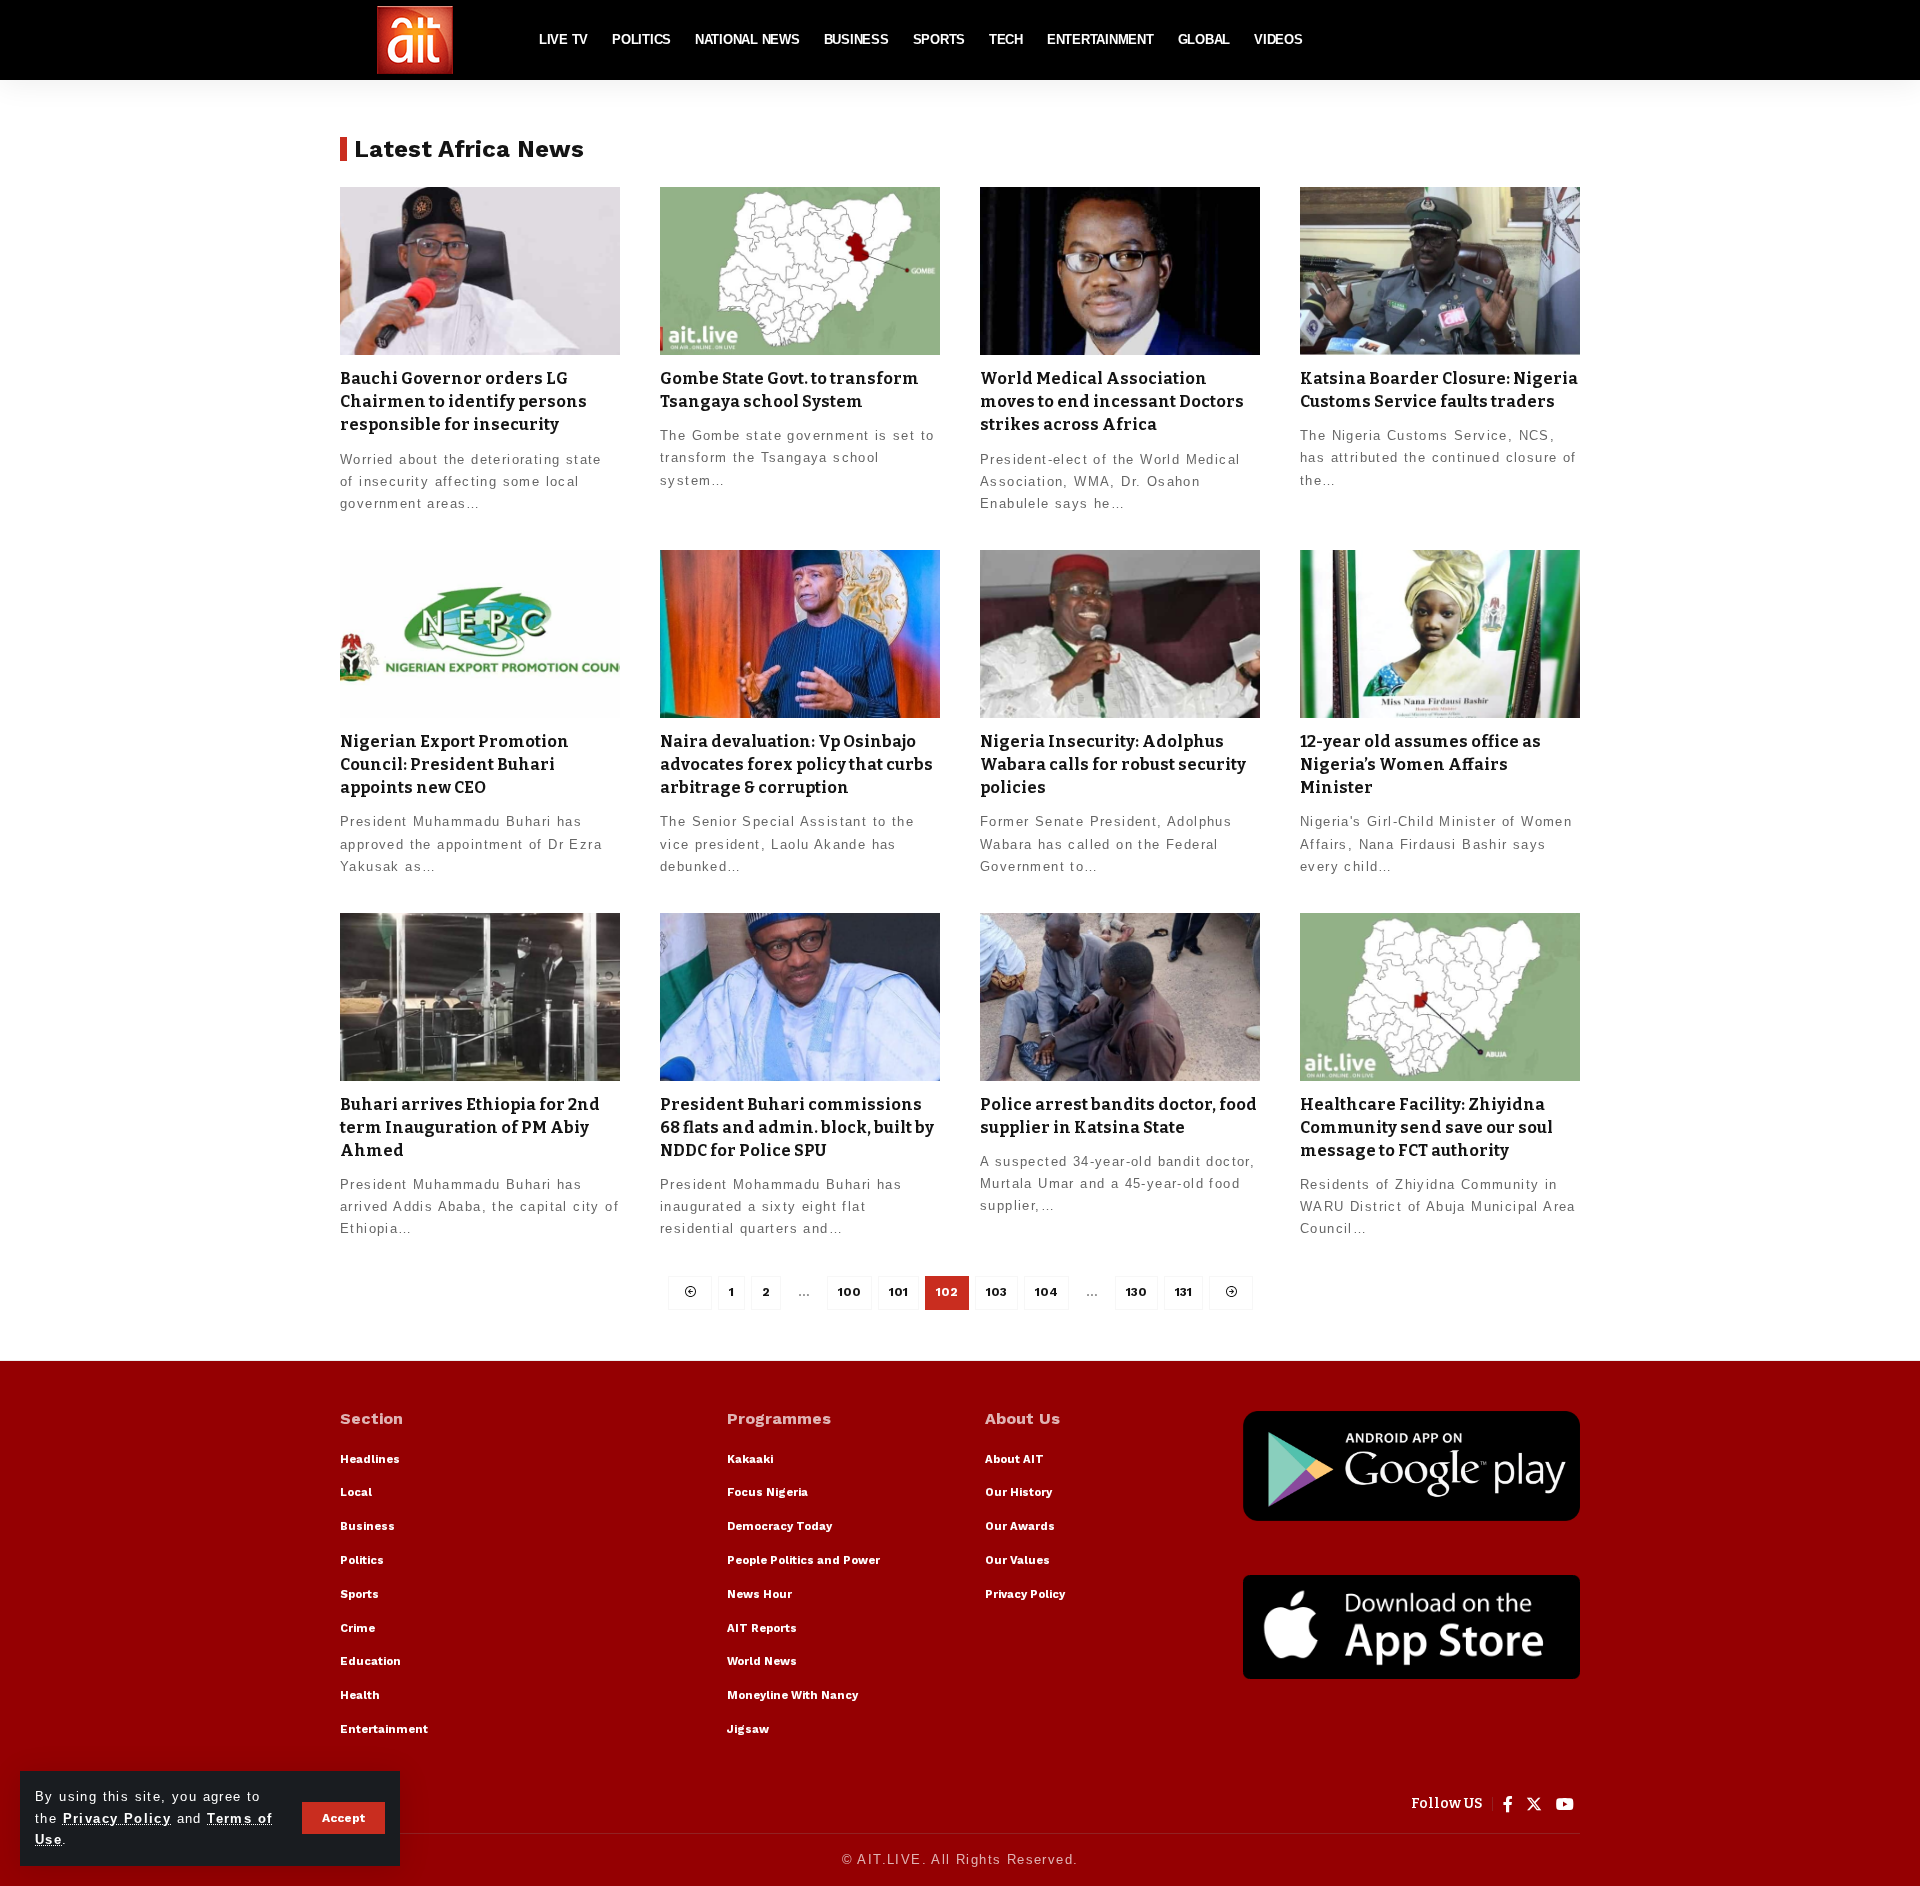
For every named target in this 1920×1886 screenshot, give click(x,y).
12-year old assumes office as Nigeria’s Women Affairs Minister (1420, 764)
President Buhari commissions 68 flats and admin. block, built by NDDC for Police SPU (797, 1127)
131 (1183, 1292)
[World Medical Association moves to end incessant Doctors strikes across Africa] (1120, 271)
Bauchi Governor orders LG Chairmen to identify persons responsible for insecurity (463, 401)
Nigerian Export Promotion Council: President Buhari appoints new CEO (454, 764)
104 (1046, 1292)
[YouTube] (1565, 1804)
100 (849, 1292)
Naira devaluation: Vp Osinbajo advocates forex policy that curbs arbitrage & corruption (796, 764)
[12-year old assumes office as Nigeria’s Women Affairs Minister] (1440, 634)
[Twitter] (1534, 1804)
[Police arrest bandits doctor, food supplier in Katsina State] (1120, 997)
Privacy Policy (117, 1818)
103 (996, 1292)
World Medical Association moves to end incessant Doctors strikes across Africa (1112, 401)
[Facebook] (1508, 1804)
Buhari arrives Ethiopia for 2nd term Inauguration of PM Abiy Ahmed (470, 1127)
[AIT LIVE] (415, 40)
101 (898, 1292)
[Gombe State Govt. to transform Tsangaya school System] (800, 271)
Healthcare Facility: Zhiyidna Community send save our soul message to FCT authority (1426, 1127)
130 (1136, 1292)
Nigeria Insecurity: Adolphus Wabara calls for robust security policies (1113, 764)
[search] (1565, 40)
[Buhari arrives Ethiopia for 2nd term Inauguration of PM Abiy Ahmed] (480, 997)
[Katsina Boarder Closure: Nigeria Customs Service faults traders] (1440, 271)
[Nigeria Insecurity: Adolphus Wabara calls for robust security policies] (1120, 634)
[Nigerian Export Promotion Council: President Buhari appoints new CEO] (480, 634)
